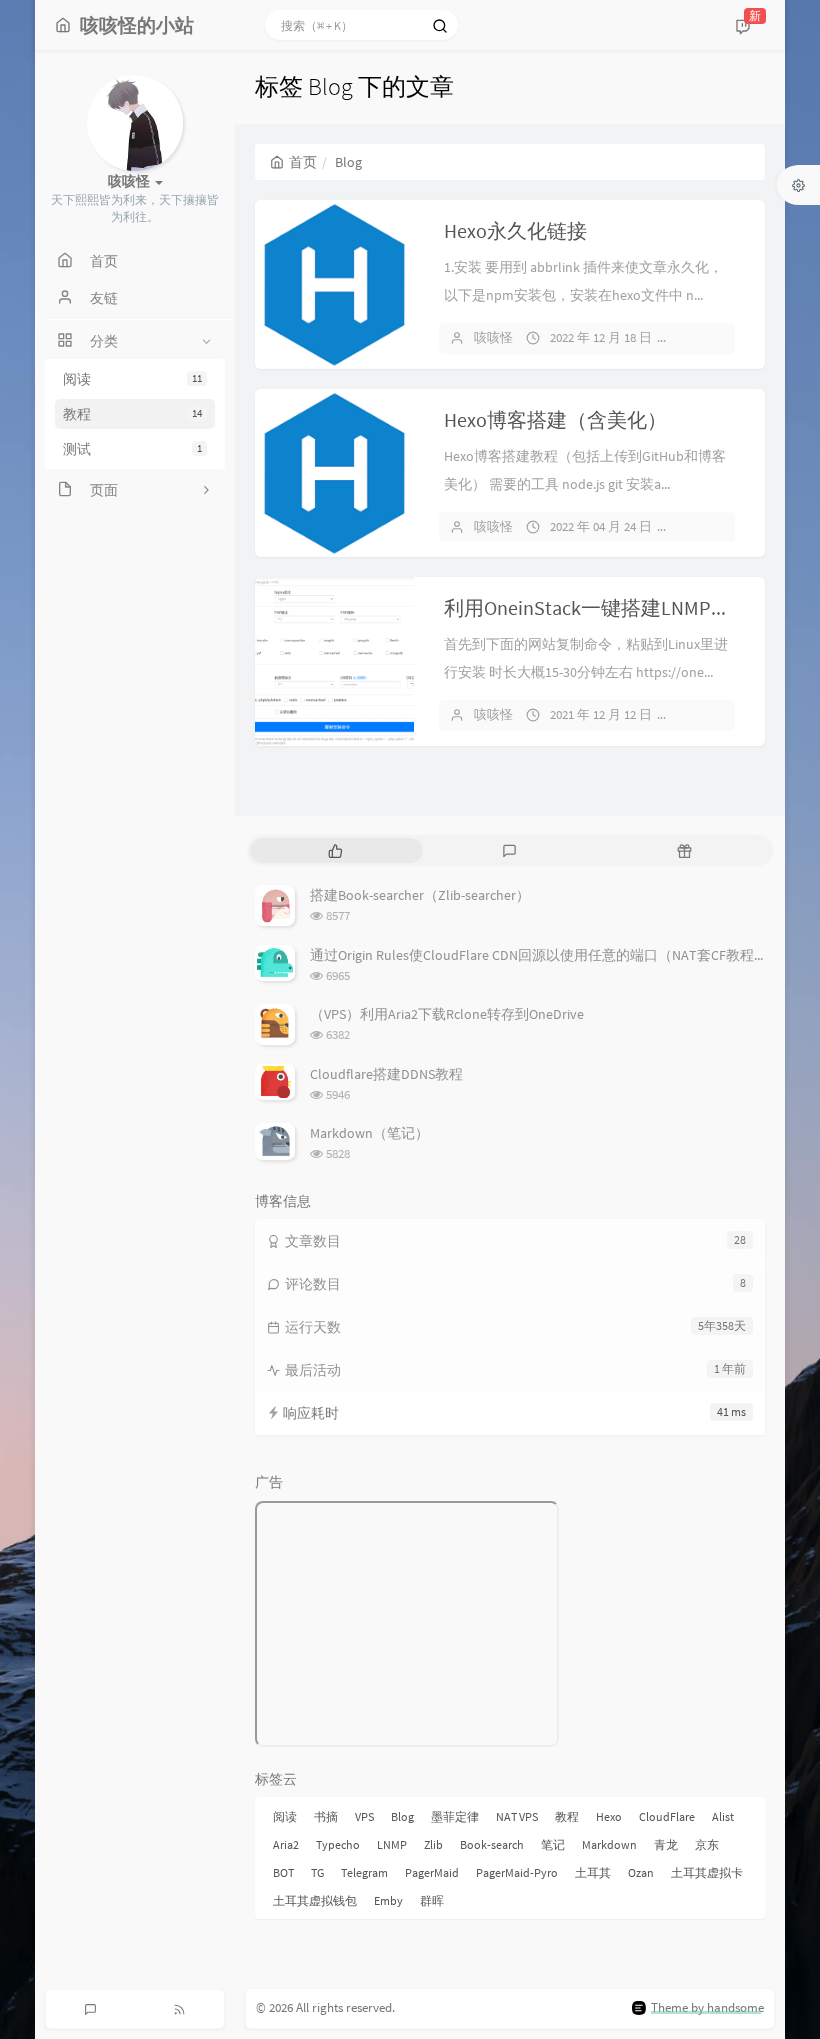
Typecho (338, 1844)
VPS (364, 1816)
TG (317, 1872)
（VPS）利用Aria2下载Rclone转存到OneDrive (447, 1014)
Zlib (433, 1844)
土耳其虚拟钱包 (315, 1900)
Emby (388, 1900)
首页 (303, 162)
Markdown (609, 1844)
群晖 (432, 1900)
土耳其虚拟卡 (707, 1872)
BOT (283, 1872)
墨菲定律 (455, 1816)
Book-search (492, 1844)
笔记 (553, 1844)
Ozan (641, 1872)
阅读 (132, 379)
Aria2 (286, 1844)
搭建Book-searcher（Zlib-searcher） (420, 895)
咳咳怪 (493, 337)
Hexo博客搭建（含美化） (555, 419)
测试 (132, 449)
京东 (707, 1844)
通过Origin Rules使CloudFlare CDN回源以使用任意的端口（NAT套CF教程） (539, 955)
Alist (723, 1816)
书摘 (326, 1816)
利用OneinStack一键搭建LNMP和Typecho (623, 607)
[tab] (335, 850)
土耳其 (593, 1872)
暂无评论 (712, 337)
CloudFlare (667, 1816)
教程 (132, 414)
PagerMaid (432, 1872)
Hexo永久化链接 (515, 230)
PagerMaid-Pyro (517, 1872)
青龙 (666, 1844)
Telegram (364, 1872)
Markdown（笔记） (369, 1133)
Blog (402, 1816)
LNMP (392, 1844)
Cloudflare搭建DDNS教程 (386, 1074)
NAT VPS (517, 1816)
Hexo (609, 1816)
